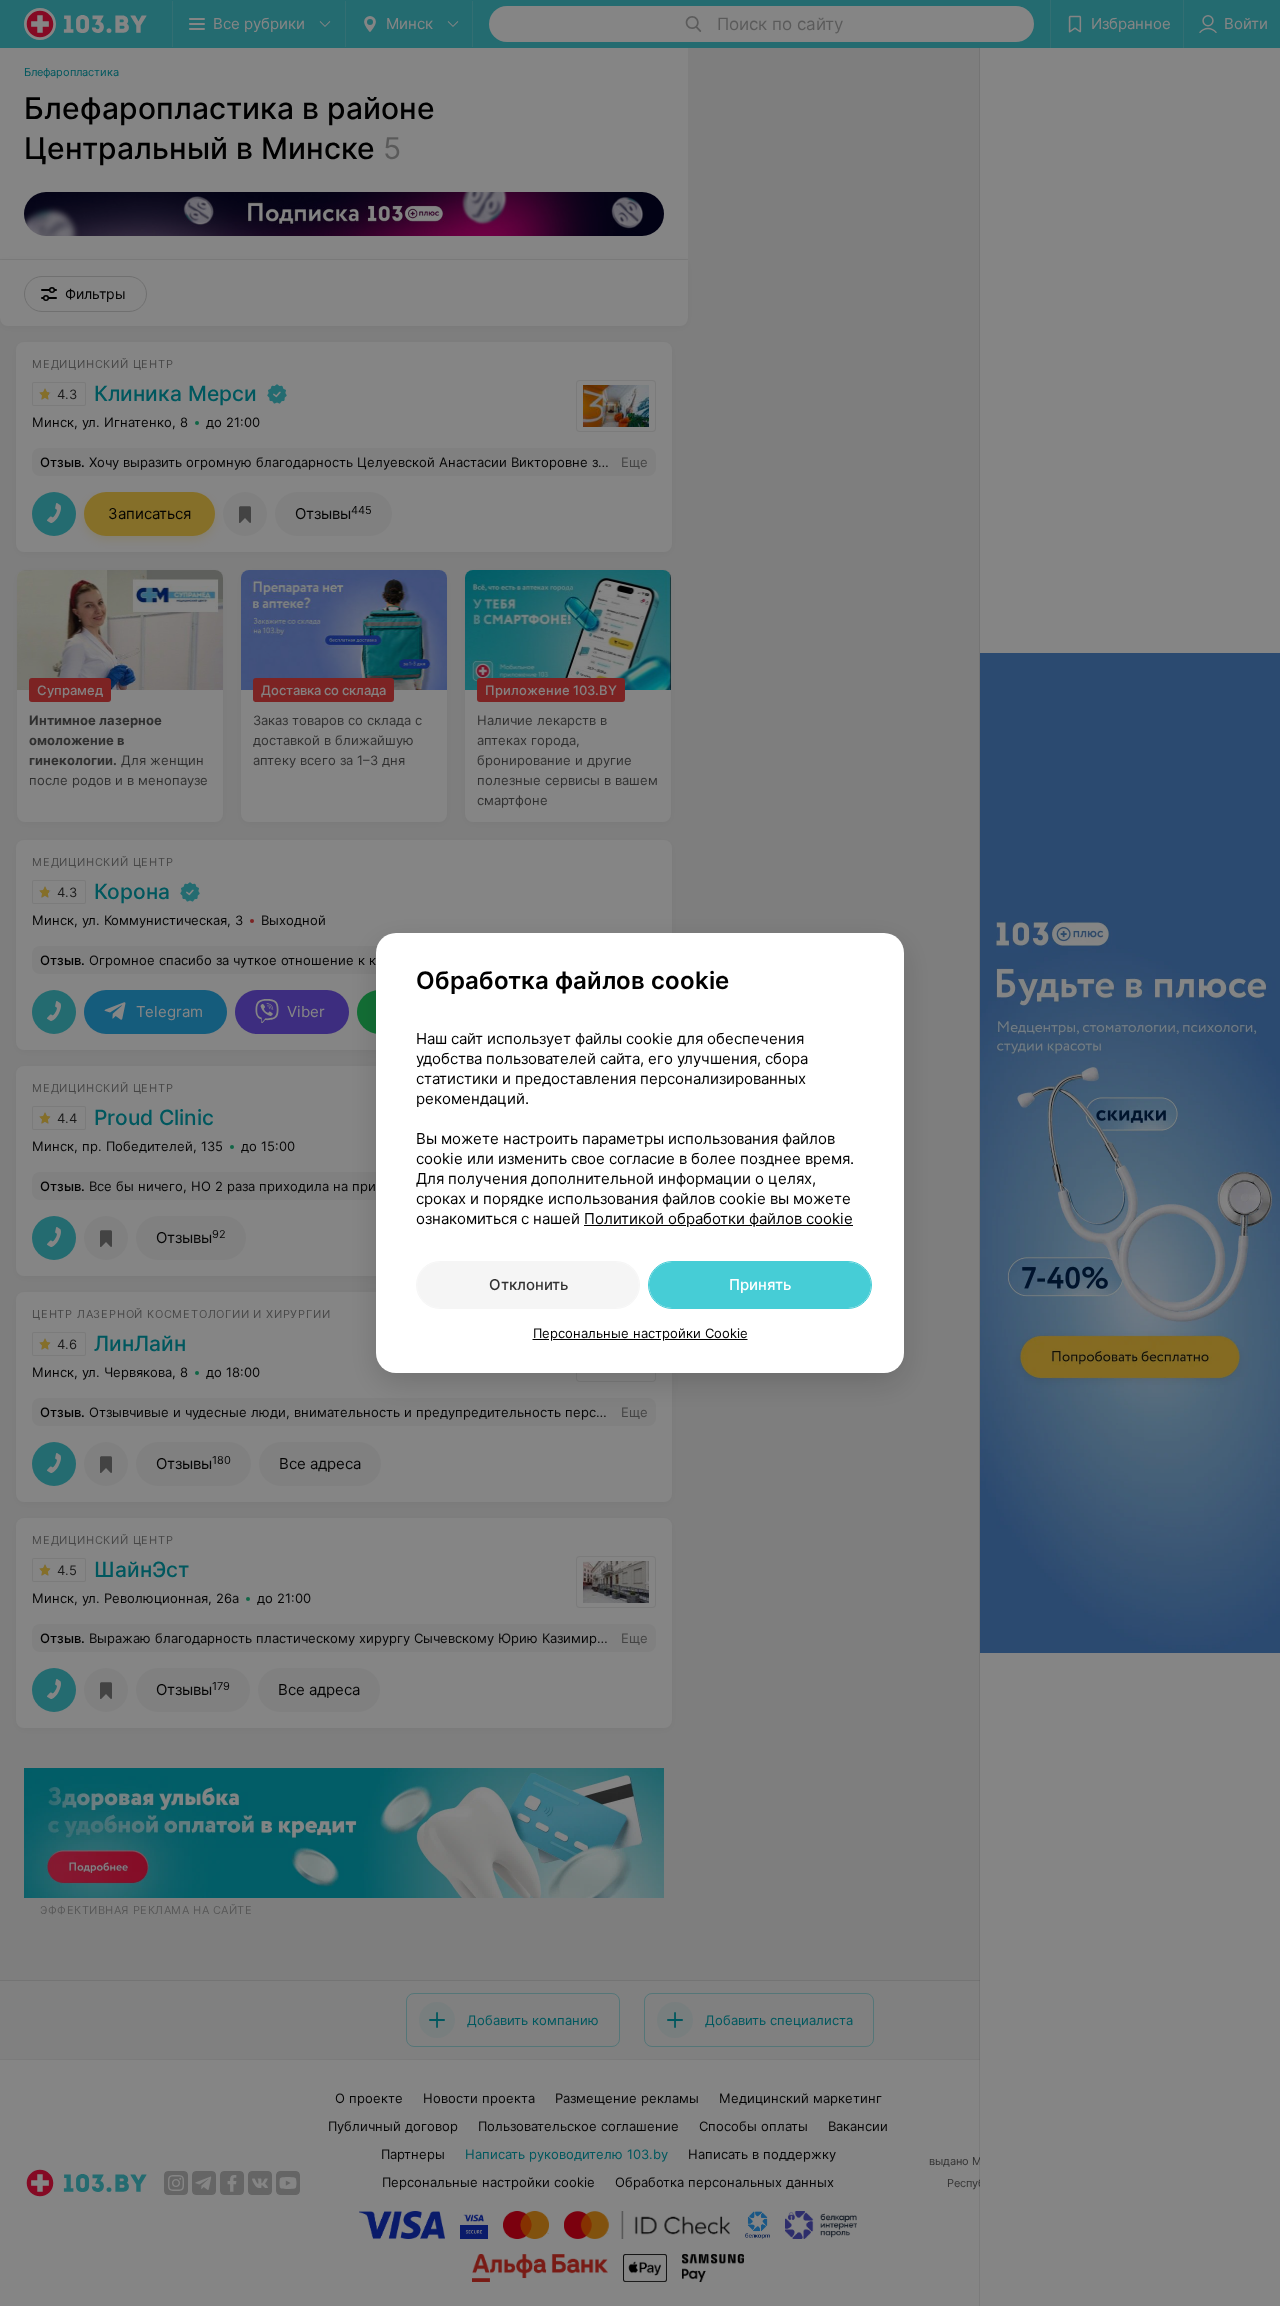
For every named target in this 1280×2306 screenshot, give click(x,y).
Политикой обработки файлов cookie (718, 1218)
